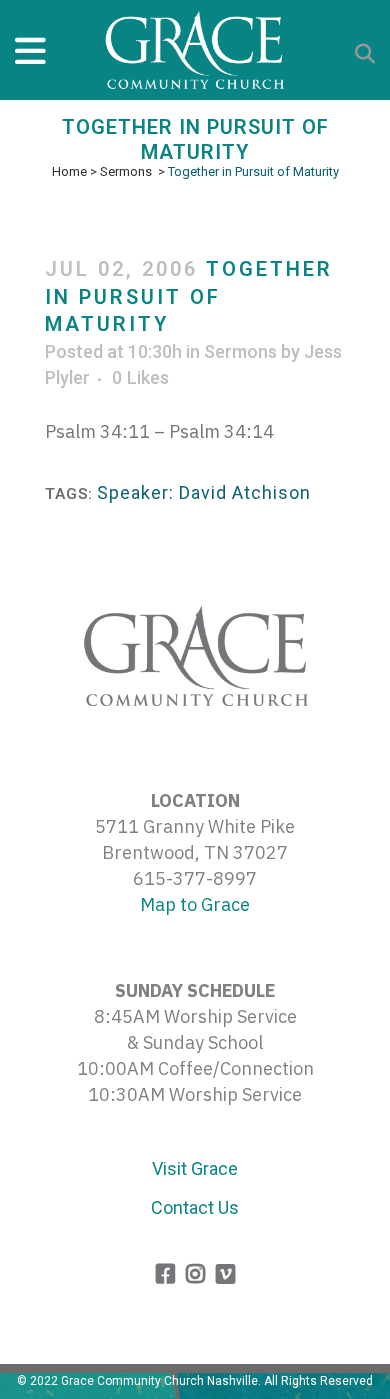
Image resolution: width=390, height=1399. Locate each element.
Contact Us (195, 1207)
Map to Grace (195, 904)
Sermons (126, 171)
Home (69, 171)
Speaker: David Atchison (204, 492)
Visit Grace (195, 1168)
